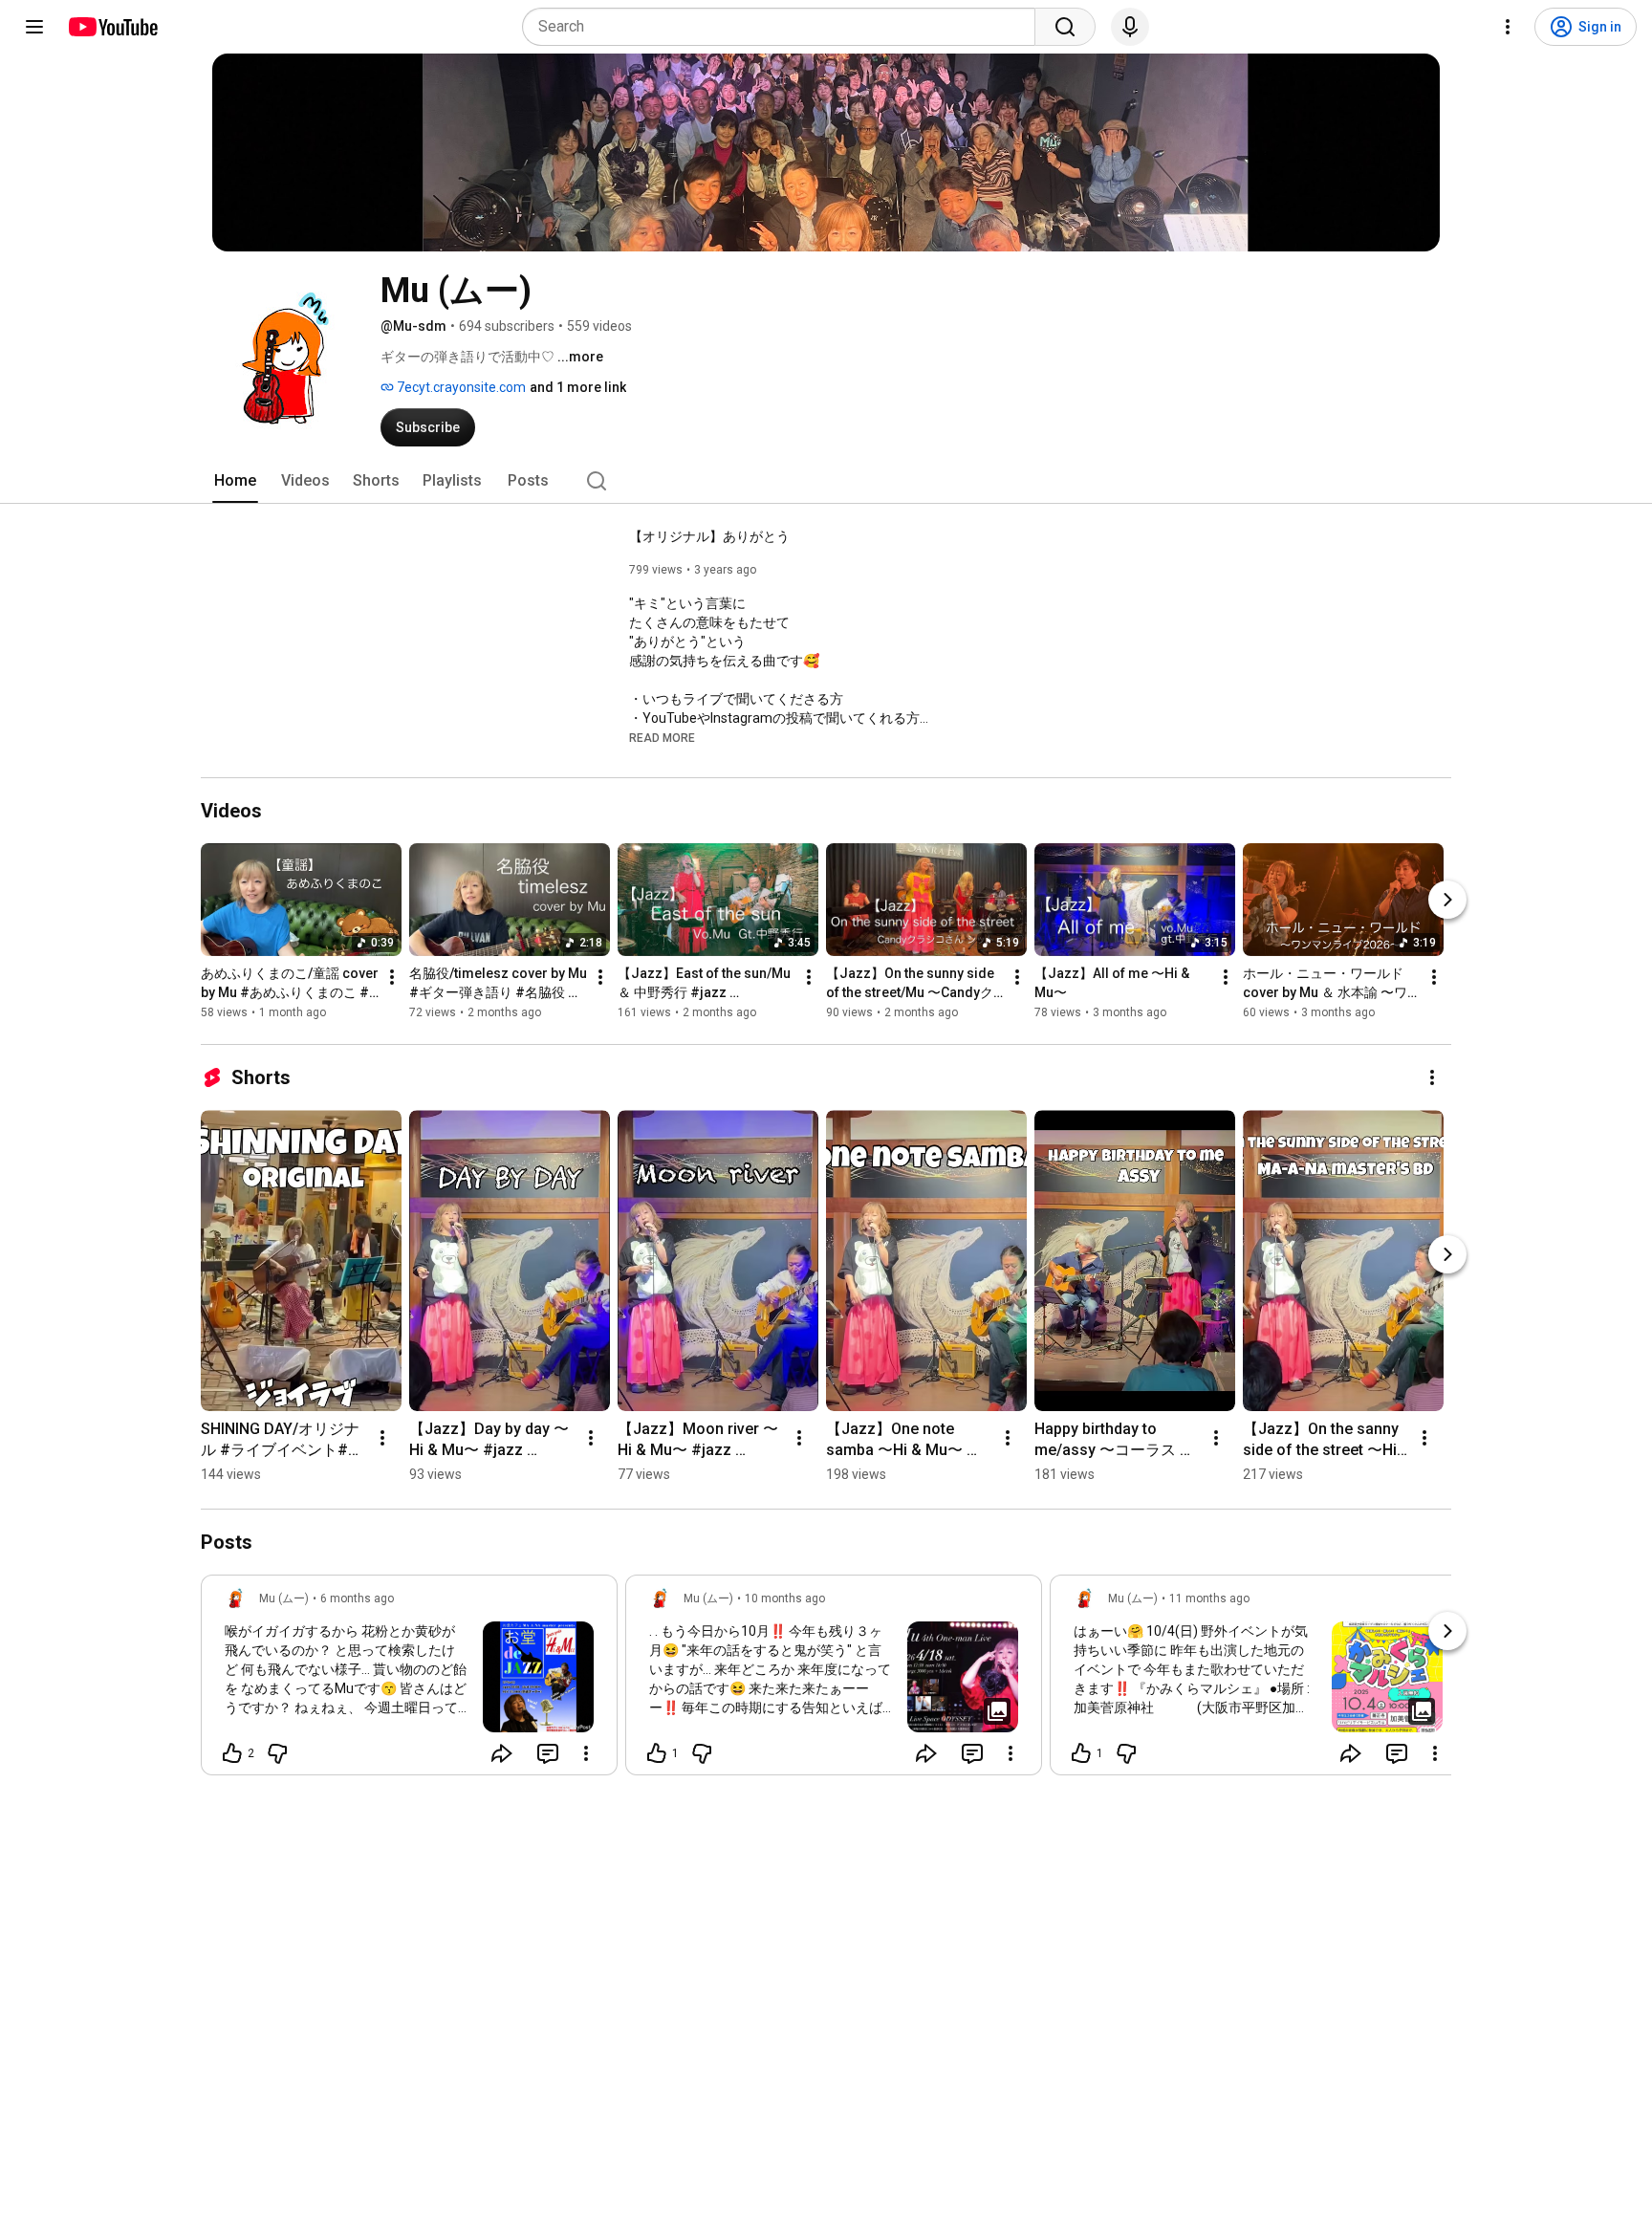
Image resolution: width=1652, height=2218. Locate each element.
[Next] (1447, 900)
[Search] (1065, 27)
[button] (662, 737)
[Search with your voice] (1130, 27)
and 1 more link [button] (578, 387)
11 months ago (1209, 1598)
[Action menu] (586, 1753)
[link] (409, 1681)
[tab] (235, 481)
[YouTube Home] (112, 27)
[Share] (502, 1753)
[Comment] (548, 1753)
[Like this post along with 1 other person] (657, 1753)
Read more (662, 738)
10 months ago (785, 1598)
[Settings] (1508, 27)
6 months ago (357, 1598)
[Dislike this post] (277, 1753)
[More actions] (392, 977)
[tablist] (826, 481)
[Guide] (34, 27)
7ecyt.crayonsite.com (460, 387)
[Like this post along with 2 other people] (232, 1753)
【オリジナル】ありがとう (709, 536)
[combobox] (784, 27)
